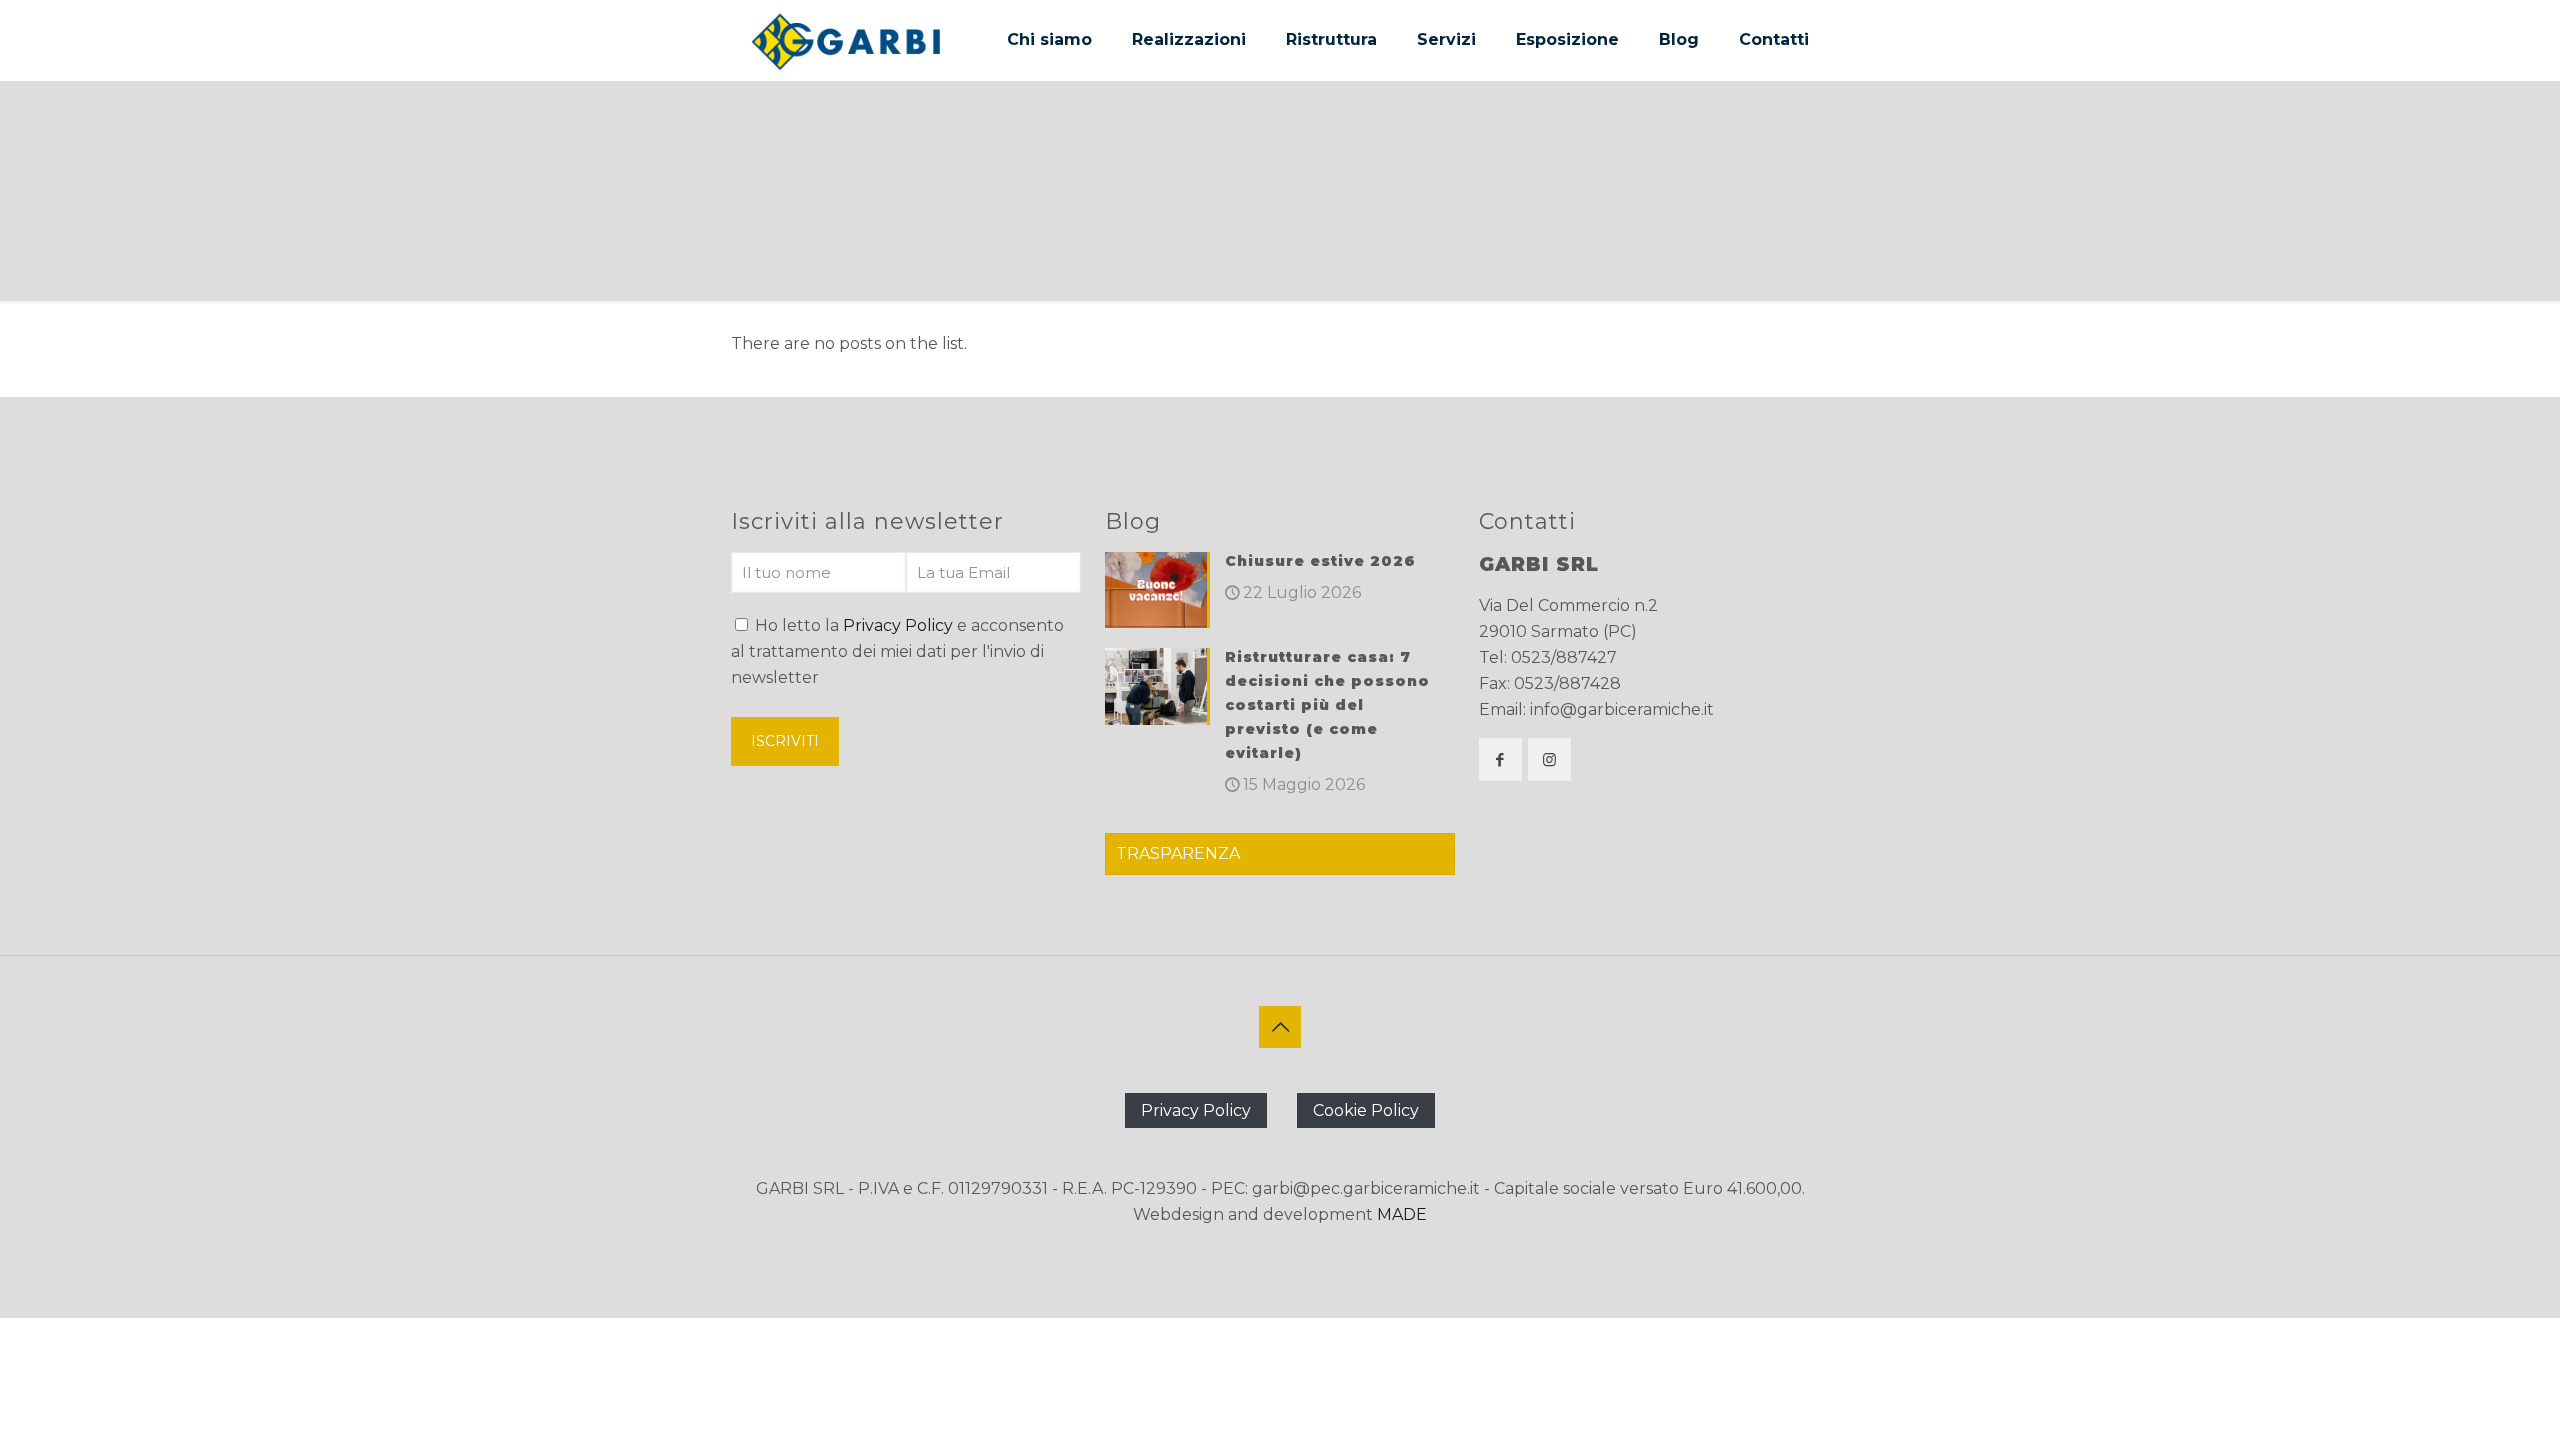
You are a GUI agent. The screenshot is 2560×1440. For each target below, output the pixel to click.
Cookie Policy (1366, 1110)
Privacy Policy (898, 625)
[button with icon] (1500, 759)
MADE (1402, 1214)
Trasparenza (1178, 853)
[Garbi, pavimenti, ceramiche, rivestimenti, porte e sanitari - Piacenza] (845, 40)
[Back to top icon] (1280, 1027)
